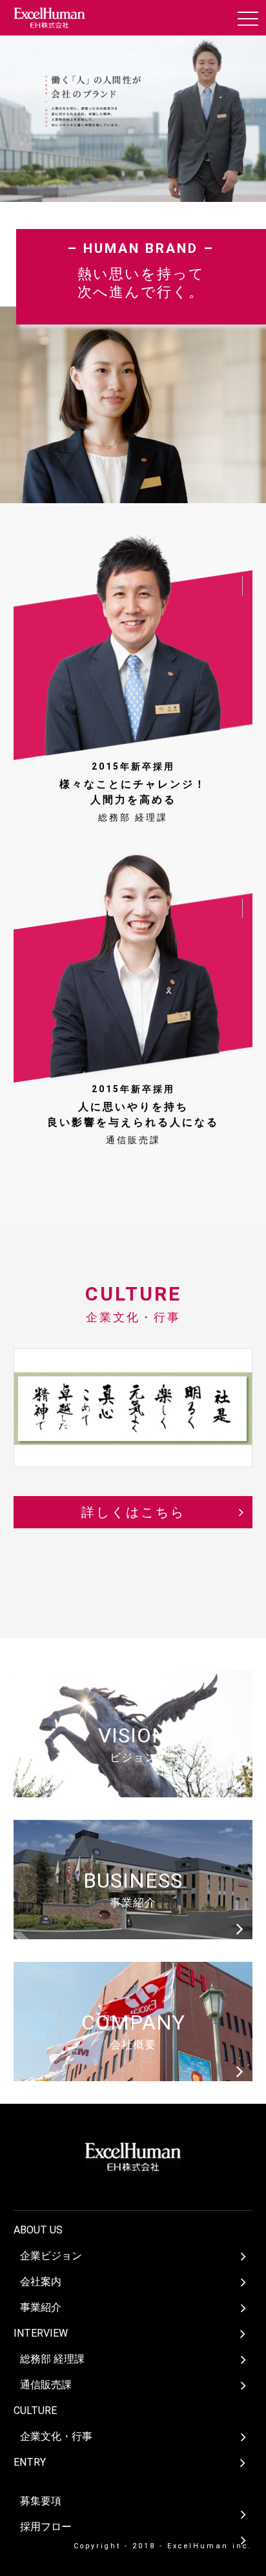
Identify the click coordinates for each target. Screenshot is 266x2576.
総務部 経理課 (52, 2359)
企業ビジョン (51, 2256)
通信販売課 (46, 2385)
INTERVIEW (41, 2333)
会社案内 (41, 2281)
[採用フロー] (137, 2508)
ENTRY (30, 2462)
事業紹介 (41, 2307)
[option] (133, 132)
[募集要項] (137, 2482)
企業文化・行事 (56, 2436)
